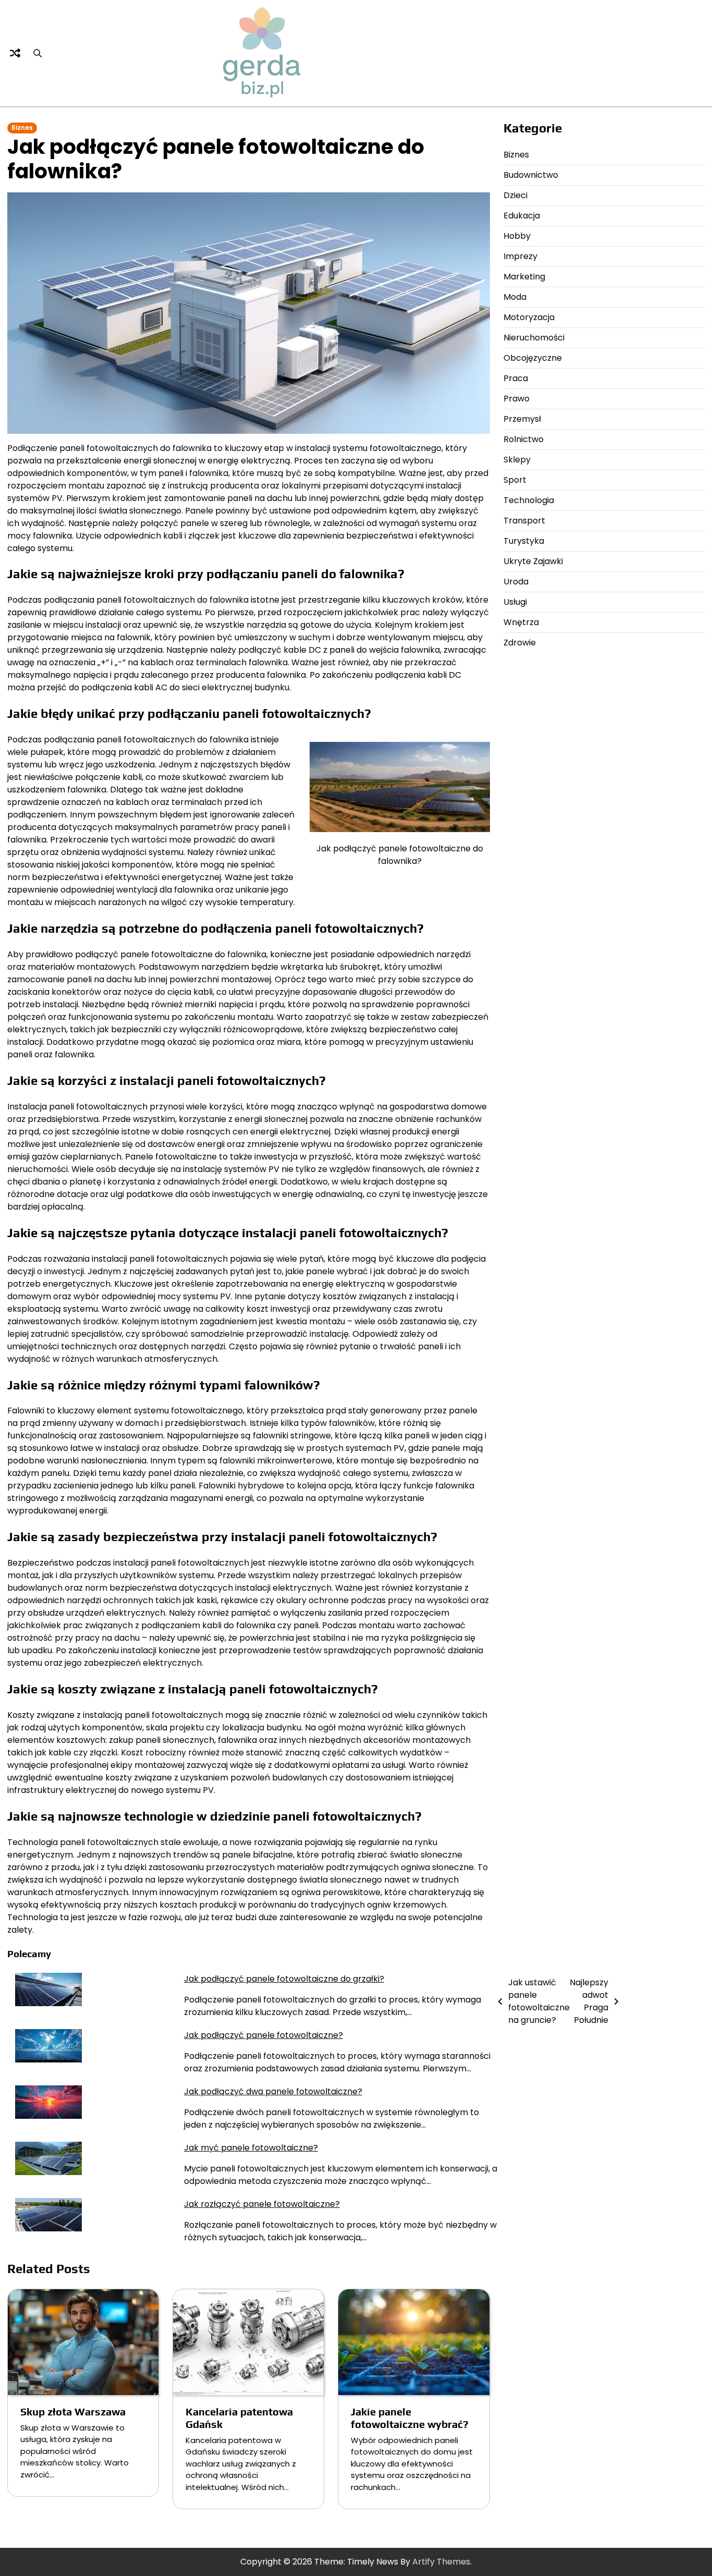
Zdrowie (520, 643)
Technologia (529, 500)
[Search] (38, 53)
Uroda (516, 582)
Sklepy (517, 460)
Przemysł (522, 419)
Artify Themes (441, 2562)
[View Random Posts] (15, 53)
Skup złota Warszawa (73, 2412)
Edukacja (522, 216)
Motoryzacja (529, 317)
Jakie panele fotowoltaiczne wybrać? (410, 2418)
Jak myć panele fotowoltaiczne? (251, 2148)
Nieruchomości (534, 338)
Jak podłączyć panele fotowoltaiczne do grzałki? (284, 1979)
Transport (524, 521)
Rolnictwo (524, 439)
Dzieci (515, 195)
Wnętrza (521, 622)
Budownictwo (531, 175)
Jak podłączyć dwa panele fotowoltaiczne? (273, 2091)
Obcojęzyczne (533, 358)
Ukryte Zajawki (533, 561)
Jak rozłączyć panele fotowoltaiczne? (262, 2204)
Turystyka (524, 541)
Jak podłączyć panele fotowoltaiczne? (263, 2035)
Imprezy (520, 256)
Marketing (524, 277)
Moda (515, 297)
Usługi (515, 602)
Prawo (517, 399)
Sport (515, 480)
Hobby (517, 236)
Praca (516, 378)
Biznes (22, 128)
